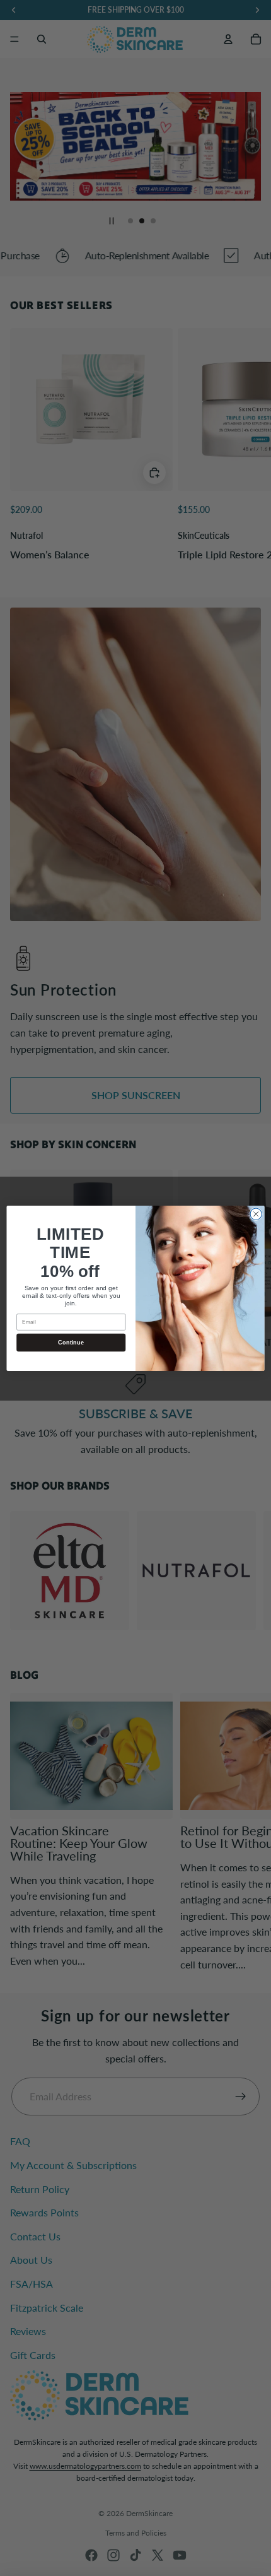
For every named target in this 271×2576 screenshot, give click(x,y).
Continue (71, 1342)
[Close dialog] (256, 1214)
